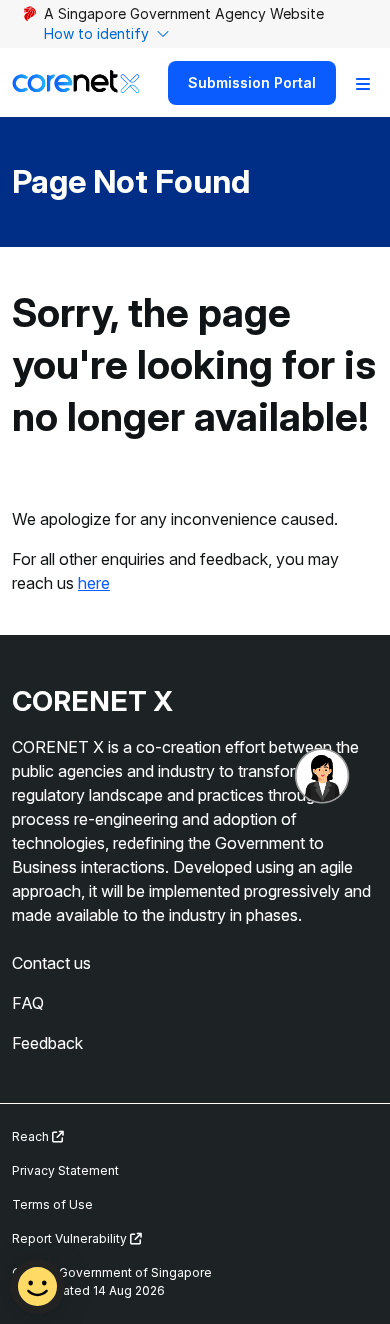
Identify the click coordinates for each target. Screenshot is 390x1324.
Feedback (47, 1043)
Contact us (51, 963)
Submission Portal (252, 82)
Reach (32, 1136)
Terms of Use (52, 1204)
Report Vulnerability (71, 1238)
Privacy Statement (65, 1170)
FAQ (28, 1003)
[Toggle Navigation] (363, 83)
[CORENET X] (76, 82)
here (94, 583)
